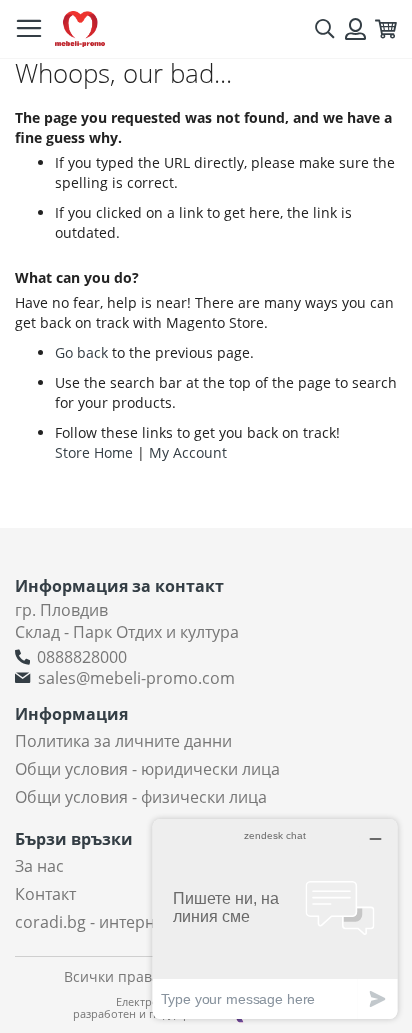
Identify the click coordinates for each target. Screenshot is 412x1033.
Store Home (94, 452)
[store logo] (80, 29)
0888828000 (82, 657)
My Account (188, 452)
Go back (81, 352)
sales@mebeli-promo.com (136, 678)
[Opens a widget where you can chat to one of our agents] (275, 918)
